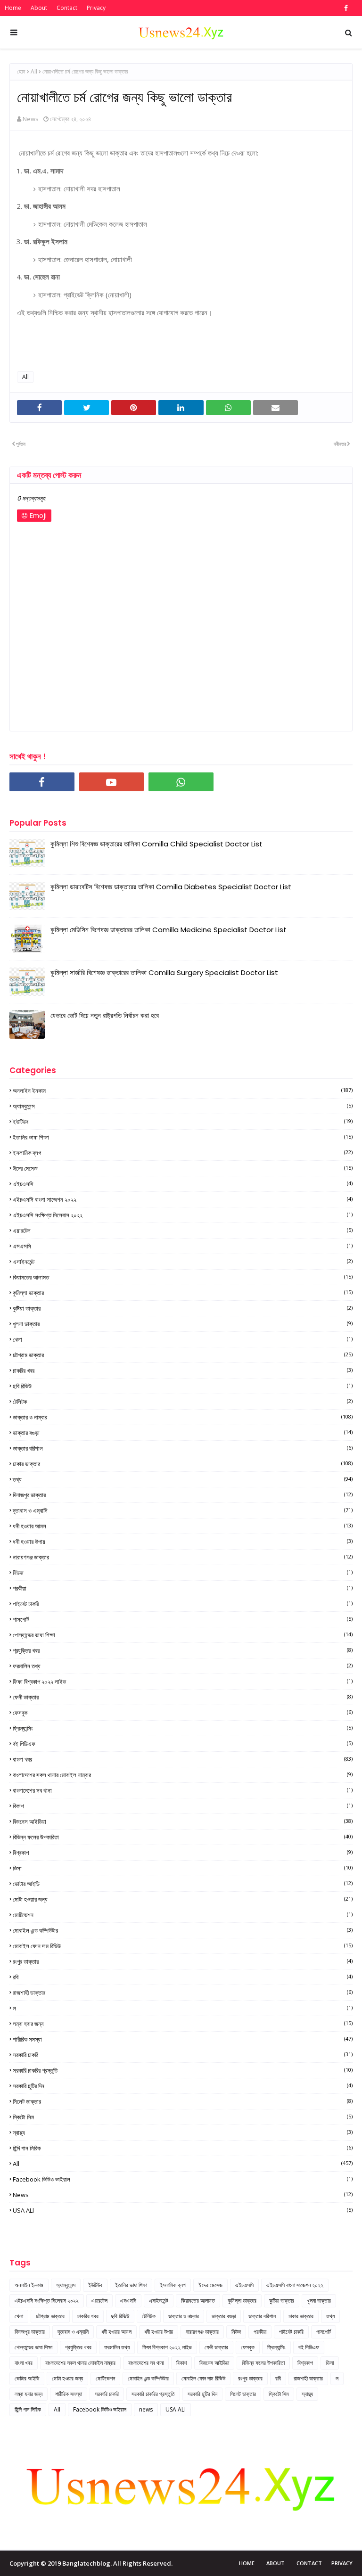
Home (13, 8)
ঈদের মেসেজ (183, 1168)
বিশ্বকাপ (183, 1853)
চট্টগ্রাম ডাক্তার (183, 1355)
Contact (67, 8)
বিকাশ (183, 1806)
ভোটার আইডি (183, 1884)
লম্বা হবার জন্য (183, 2024)
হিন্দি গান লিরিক (183, 2148)
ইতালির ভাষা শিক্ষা (183, 1137)
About (39, 8)
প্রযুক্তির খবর (183, 1650)
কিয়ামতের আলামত (183, 1277)
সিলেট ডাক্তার (183, 2101)
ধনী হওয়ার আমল (183, 1526)
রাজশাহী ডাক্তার (183, 1993)
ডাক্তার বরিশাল (183, 1448)
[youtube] (112, 782)
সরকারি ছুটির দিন (183, 2086)
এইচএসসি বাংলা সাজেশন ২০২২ (183, 1199)
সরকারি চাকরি (183, 2055)
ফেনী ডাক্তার (183, 1697)
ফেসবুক (183, 1713)
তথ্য (183, 1479)
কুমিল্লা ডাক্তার (183, 1293)
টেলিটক (183, 1402)
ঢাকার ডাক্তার (183, 1464)
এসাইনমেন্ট (183, 1262)
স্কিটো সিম (183, 2117)
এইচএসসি (183, 1184)
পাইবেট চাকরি (183, 1604)
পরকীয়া (183, 1588)
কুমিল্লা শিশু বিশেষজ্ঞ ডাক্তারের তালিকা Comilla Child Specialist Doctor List (156, 844)
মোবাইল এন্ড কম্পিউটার (183, 1930)
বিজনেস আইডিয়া (183, 1821)
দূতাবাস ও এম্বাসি (183, 1510)
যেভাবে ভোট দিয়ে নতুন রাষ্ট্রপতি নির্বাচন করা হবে (105, 1015)
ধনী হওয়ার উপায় (183, 1542)
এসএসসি (183, 1246)
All (34, 71)
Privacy (96, 8)
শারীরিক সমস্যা (183, 2039)
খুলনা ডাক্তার (183, 1324)
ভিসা (183, 1868)
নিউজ (183, 1573)
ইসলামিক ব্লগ (183, 1153)
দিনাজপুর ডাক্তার (183, 1495)
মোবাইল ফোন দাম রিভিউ (183, 1946)
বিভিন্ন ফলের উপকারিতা (183, 1837)
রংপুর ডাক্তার (183, 1961)
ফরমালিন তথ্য (183, 1666)
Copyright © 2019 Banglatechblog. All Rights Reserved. (91, 2563)
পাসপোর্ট (183, 1619)
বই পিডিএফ (183, 1744)
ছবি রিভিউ (183, 1386)
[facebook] (345, 8)
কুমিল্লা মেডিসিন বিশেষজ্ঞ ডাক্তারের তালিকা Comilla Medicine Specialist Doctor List (169, 930)
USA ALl (183, 2210)
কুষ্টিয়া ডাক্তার (183, 1308)
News (31, 119)
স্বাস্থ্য (183, 2133)
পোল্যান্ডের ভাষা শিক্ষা (183, 1635)
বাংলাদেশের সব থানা (183, 1790)
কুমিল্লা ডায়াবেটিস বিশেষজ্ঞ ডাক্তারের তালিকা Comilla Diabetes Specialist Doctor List (171, 887)
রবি (183, 1977)
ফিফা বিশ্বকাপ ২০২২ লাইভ (183, 1682)
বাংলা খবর (183, 1759)
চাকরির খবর (183, 1370)
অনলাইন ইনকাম (183, 1091)
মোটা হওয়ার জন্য (183, 1899)
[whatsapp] (181, 782)
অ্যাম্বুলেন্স (183, 1106)
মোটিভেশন (183, 1915)
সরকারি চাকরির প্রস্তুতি (183, 2070)
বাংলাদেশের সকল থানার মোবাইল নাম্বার (183, 1775)
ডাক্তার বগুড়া (183, 1433)
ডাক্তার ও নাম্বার (183, 1417)
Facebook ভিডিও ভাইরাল (183, 2179)
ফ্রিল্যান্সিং (183, 1728)
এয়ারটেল (183, 1231)
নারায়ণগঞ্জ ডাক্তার (183, 1557)
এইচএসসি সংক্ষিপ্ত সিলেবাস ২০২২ (183, 1215)
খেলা (183, 1339)
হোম (21, 71)
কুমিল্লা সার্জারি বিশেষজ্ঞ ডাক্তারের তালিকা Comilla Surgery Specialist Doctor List (164, 972)
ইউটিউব (183, 1122)
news (183, 2195)
